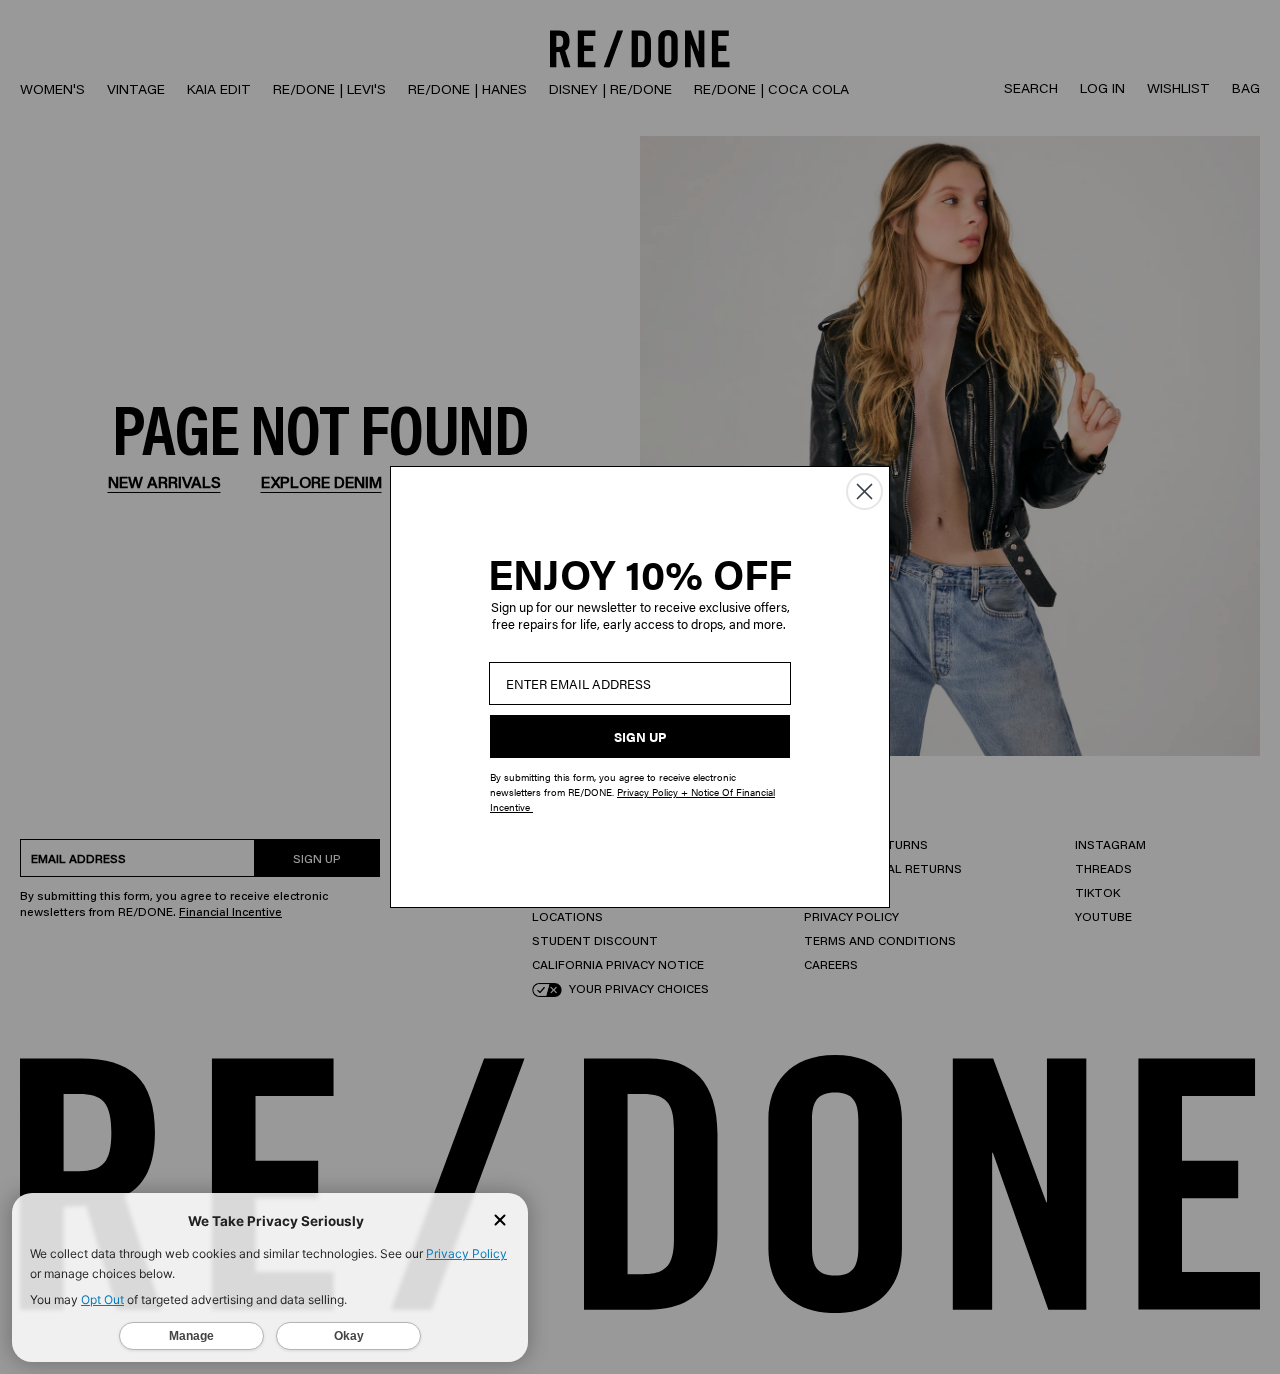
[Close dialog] (864, 491)
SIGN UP (640, 736)
